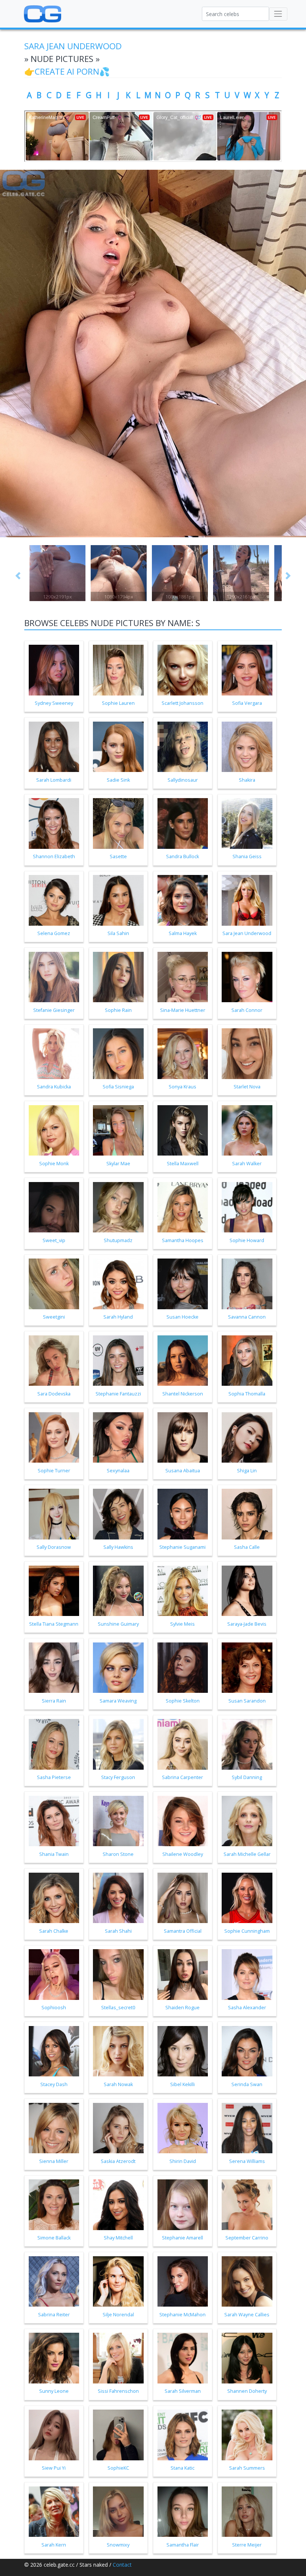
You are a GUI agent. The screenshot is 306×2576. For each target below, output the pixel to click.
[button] (18, 576)
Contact (122, 2565)
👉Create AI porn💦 (67, 71)
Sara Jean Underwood (73, 46)
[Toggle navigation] (278, 14)
